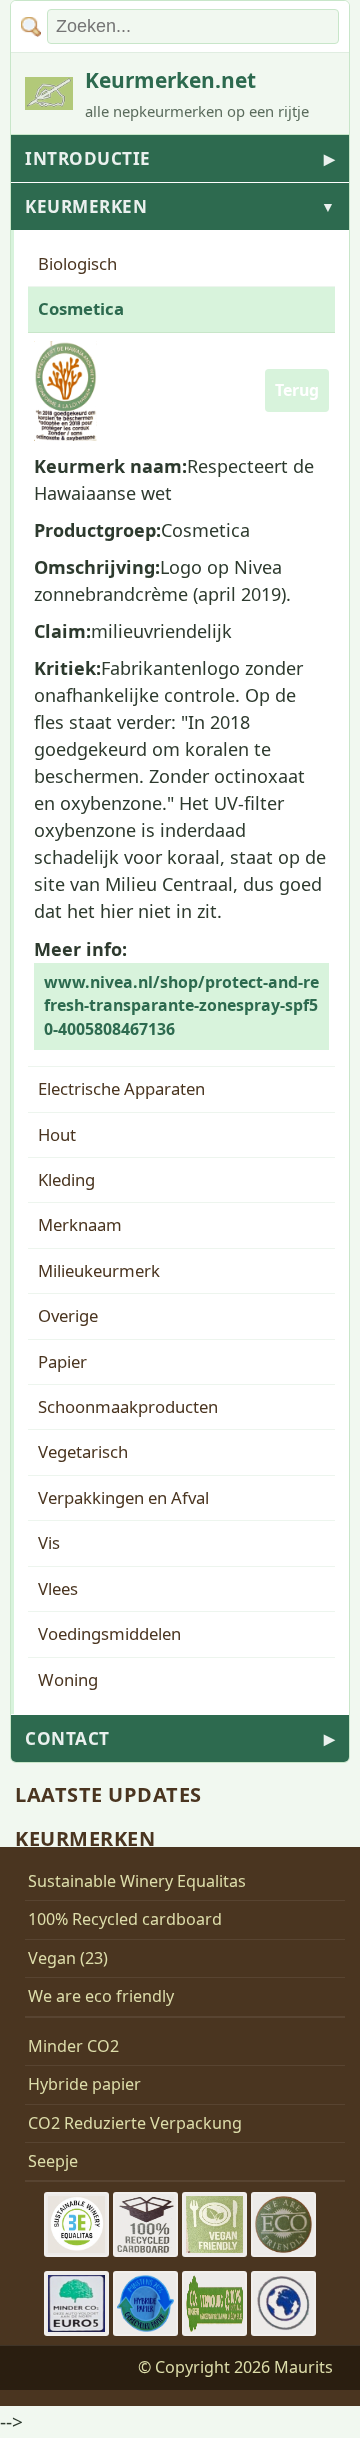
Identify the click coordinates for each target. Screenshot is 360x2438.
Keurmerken (180, 206)
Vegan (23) (68, 1958)
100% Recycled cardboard (125, 1919)
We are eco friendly (101, 1996)
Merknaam (80, 1224)
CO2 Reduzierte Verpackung (135, 2123)
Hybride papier (84, 2084)
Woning (68, 1679)
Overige (68, 1315)
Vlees (58, 1588)
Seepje (53, 2161)
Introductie (180, 158)
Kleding (66, 1179)
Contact (180, 1738)
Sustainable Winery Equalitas (137, 1881)
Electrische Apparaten (121, 1088)
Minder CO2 (73, 2046)
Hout (57, 1134)
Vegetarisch (83, 1451)
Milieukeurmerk (99, 1270)
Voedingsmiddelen (109, 1633)
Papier (62, 1361)
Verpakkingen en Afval (123, 1497)
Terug (297, 390)
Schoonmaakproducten (128, 1406)
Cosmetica (81, 308)
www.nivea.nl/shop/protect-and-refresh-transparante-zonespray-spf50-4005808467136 (181, 1006)
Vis (49, 1542)
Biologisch (77, 263)
